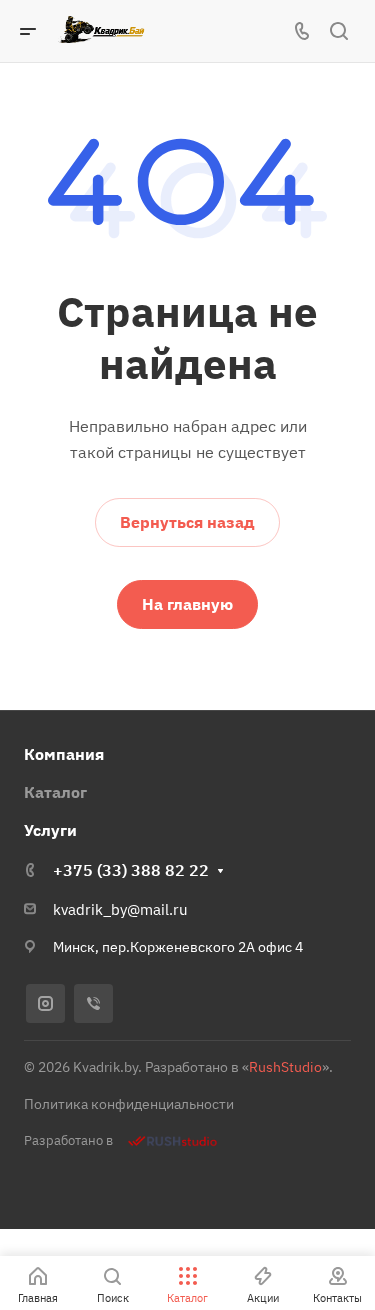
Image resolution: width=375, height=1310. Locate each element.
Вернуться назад (187, 522)
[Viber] (93, 1003)
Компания (64, 754)
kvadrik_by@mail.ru (120, 909)
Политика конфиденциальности (129, 1104)
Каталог (55, 792)
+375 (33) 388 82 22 (131, 870)
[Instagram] (45, 1003)
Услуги (50, 830)
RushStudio (285, 1067)
